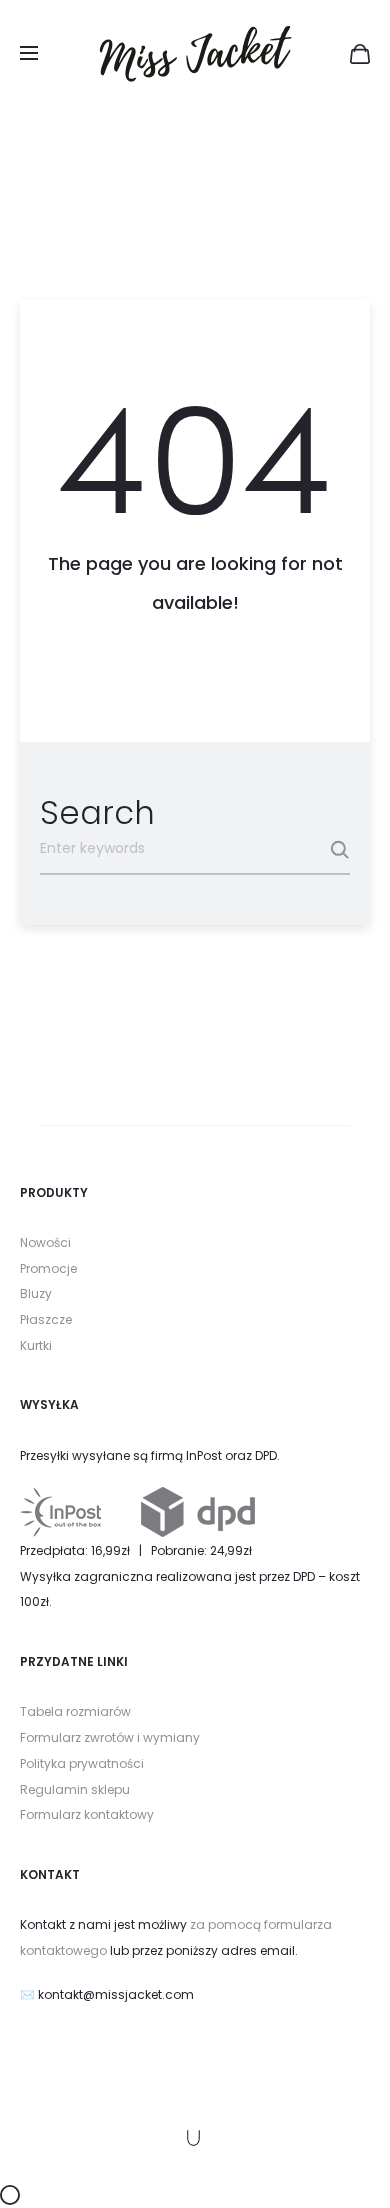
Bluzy (36, 1293)
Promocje (48, 1268)
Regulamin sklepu (75, 1789)
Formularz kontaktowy (87, 1814)
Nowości (45, 1242)
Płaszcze (46, 1319)
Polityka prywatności (82, 1763)
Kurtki (36, 1345)
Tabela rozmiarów (75, 1711)
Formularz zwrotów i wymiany (110, 1737)
